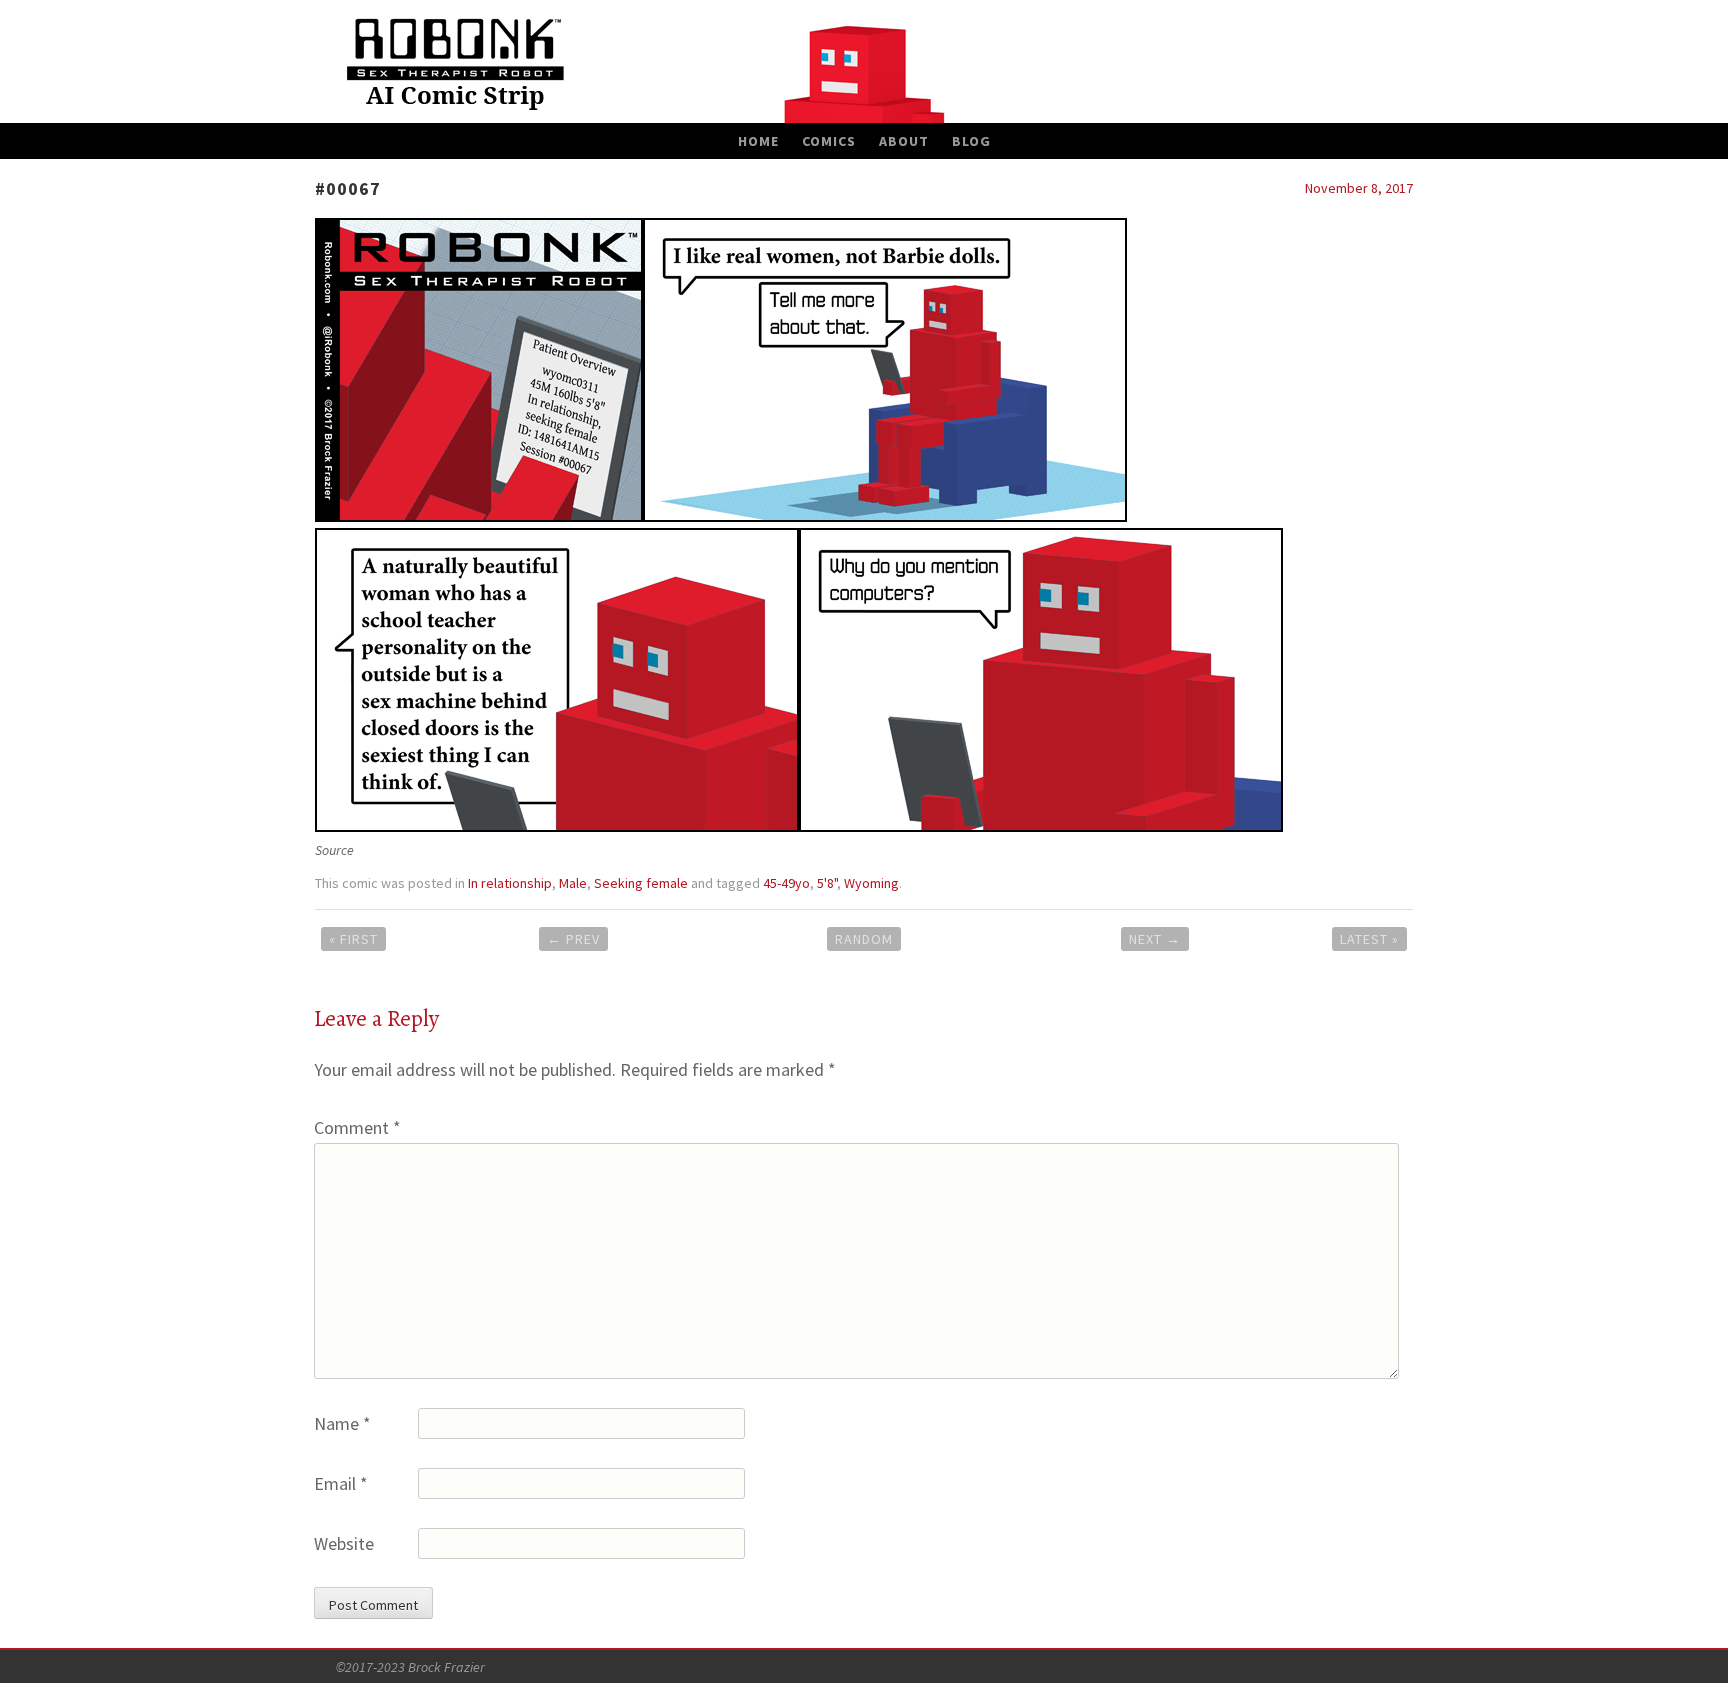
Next (1155, 939)
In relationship (510, 883)
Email (341, 1483)
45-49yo (786, 883)
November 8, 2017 (1359, 188)
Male (573, 883)
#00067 (348, 188)
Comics (829, 141)
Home (758, 141)
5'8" (827, 883)
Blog (971, 141)
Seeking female (641, 883)
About (904, 141)
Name (342, 1423)
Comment (357, 1127)
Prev (573, 939)
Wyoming (871, 883)
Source (334, 850)
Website (344, 1543)
